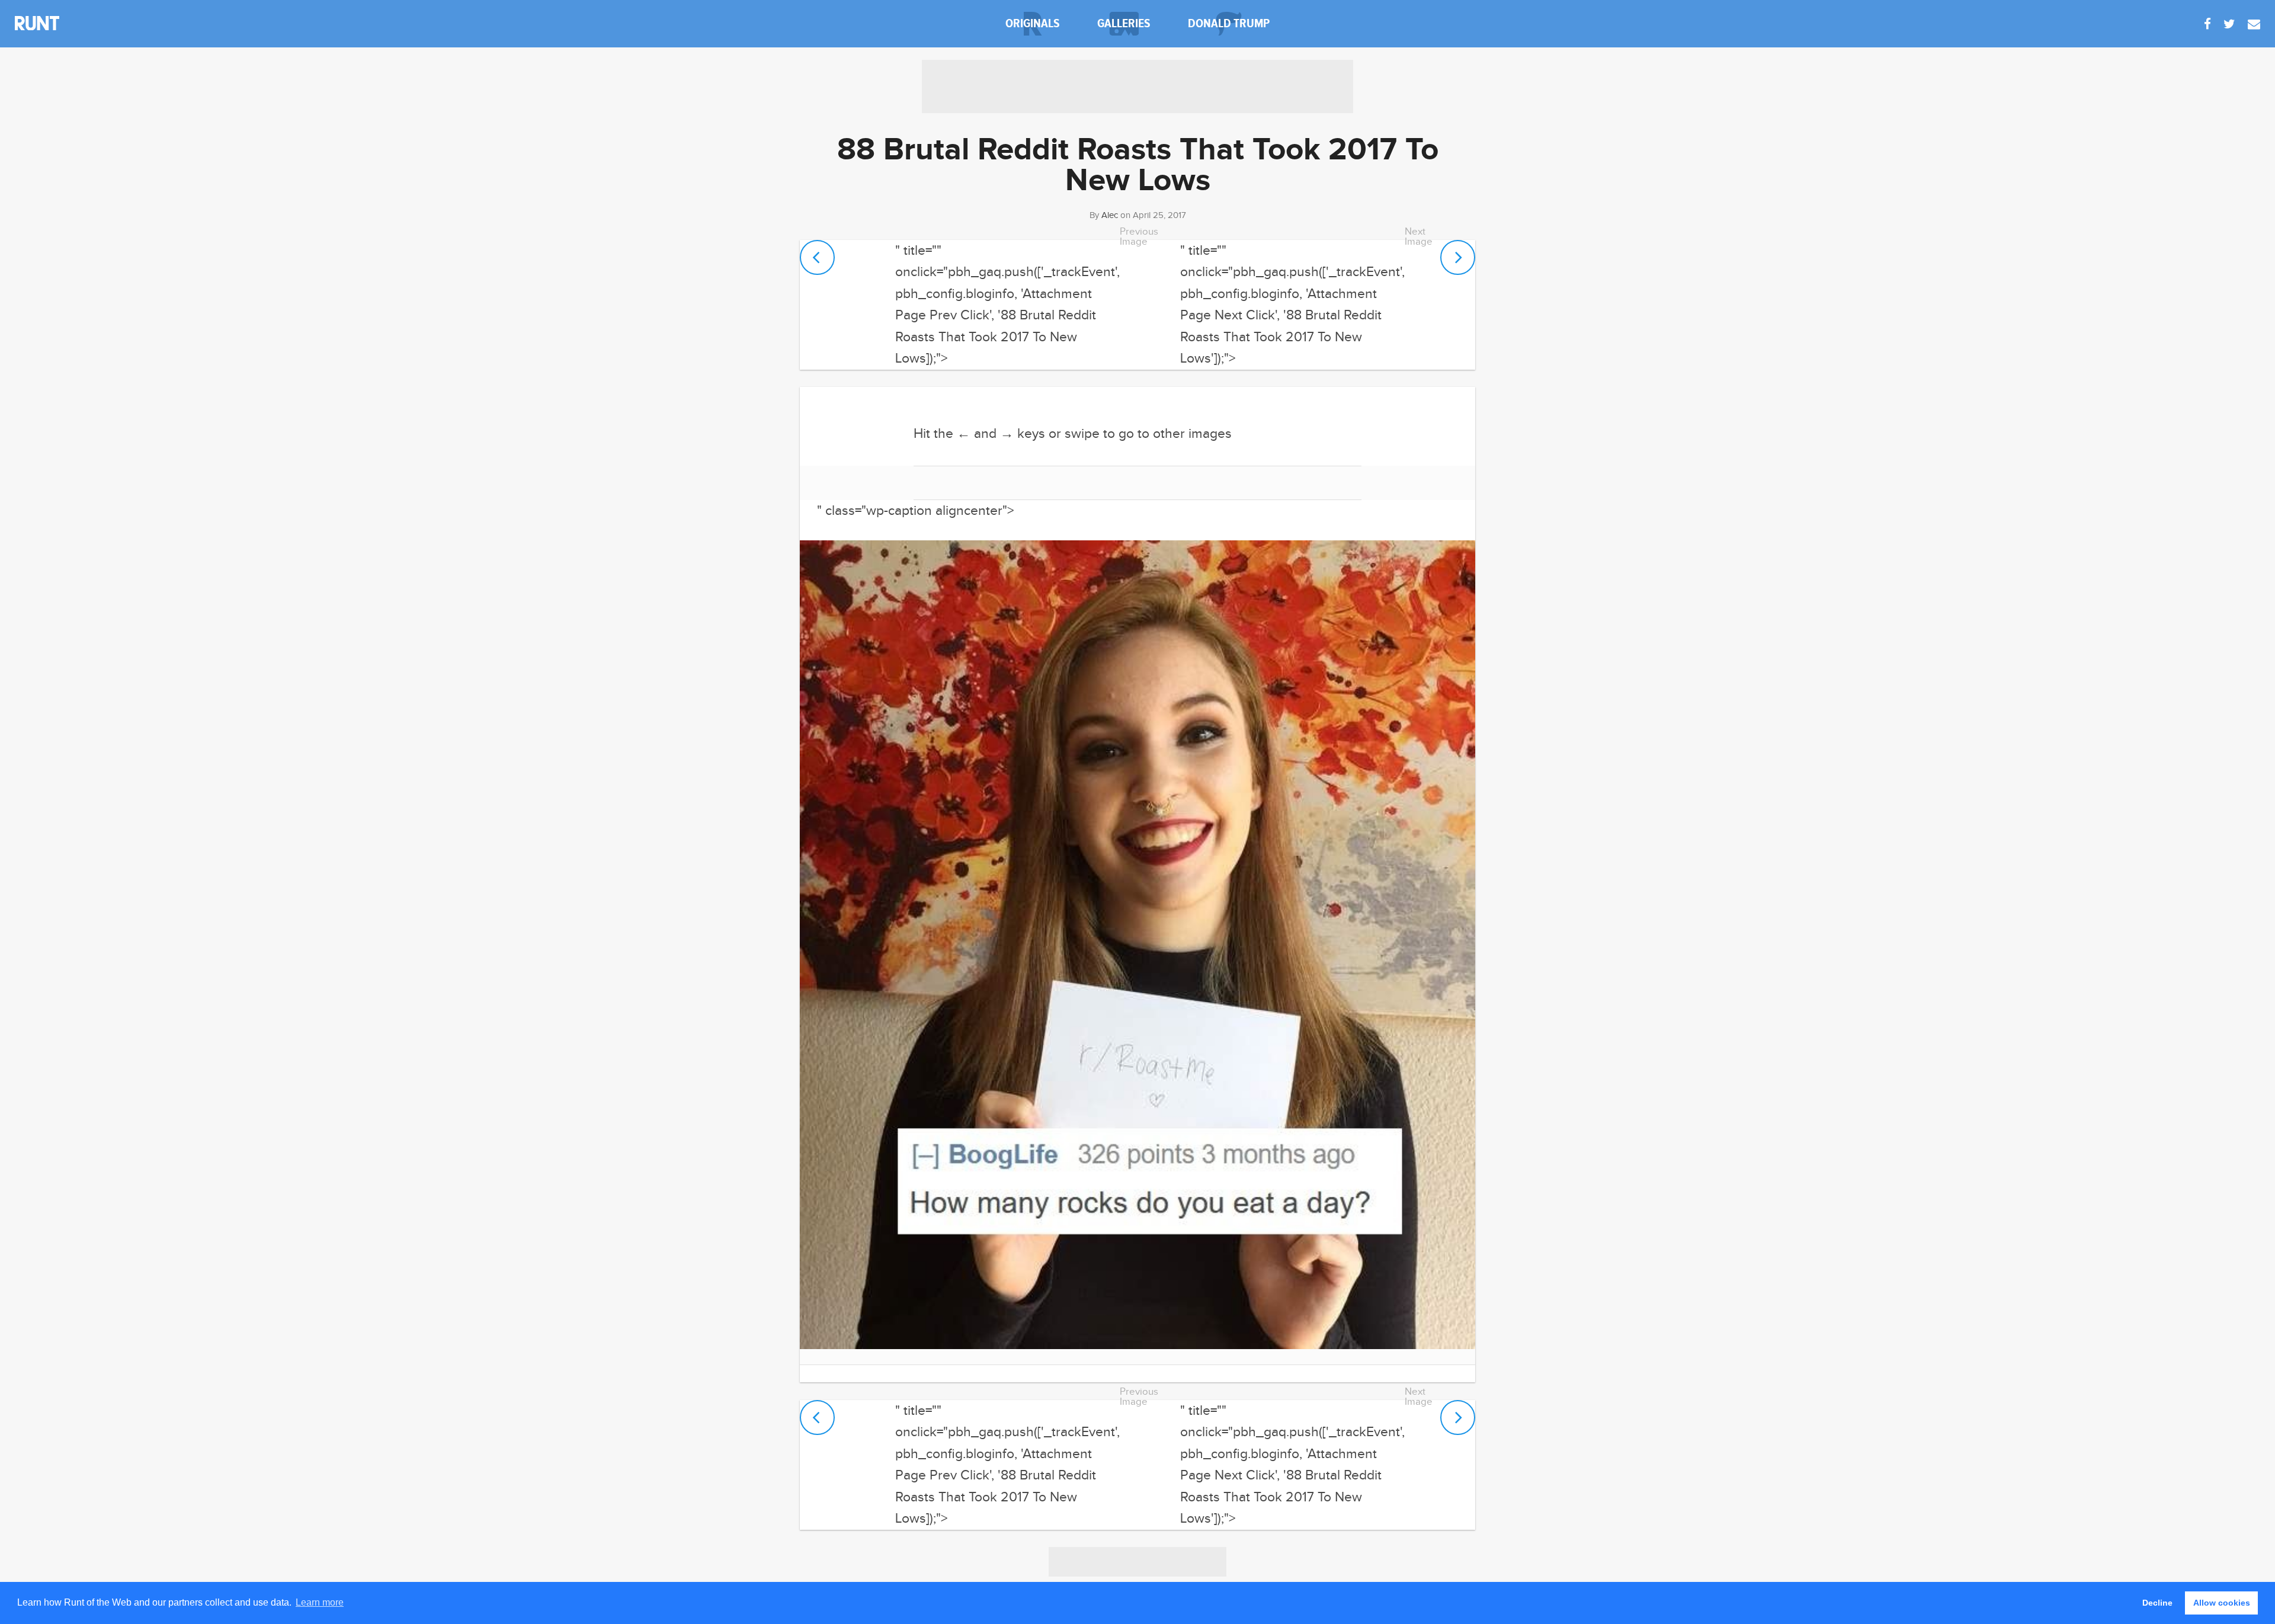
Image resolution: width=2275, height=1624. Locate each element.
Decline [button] (2157, 1603)
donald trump (1229, 23)
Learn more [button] (320, 1602)
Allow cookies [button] (2222, 1603)
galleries (1124, 23)
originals (1033, 23)
